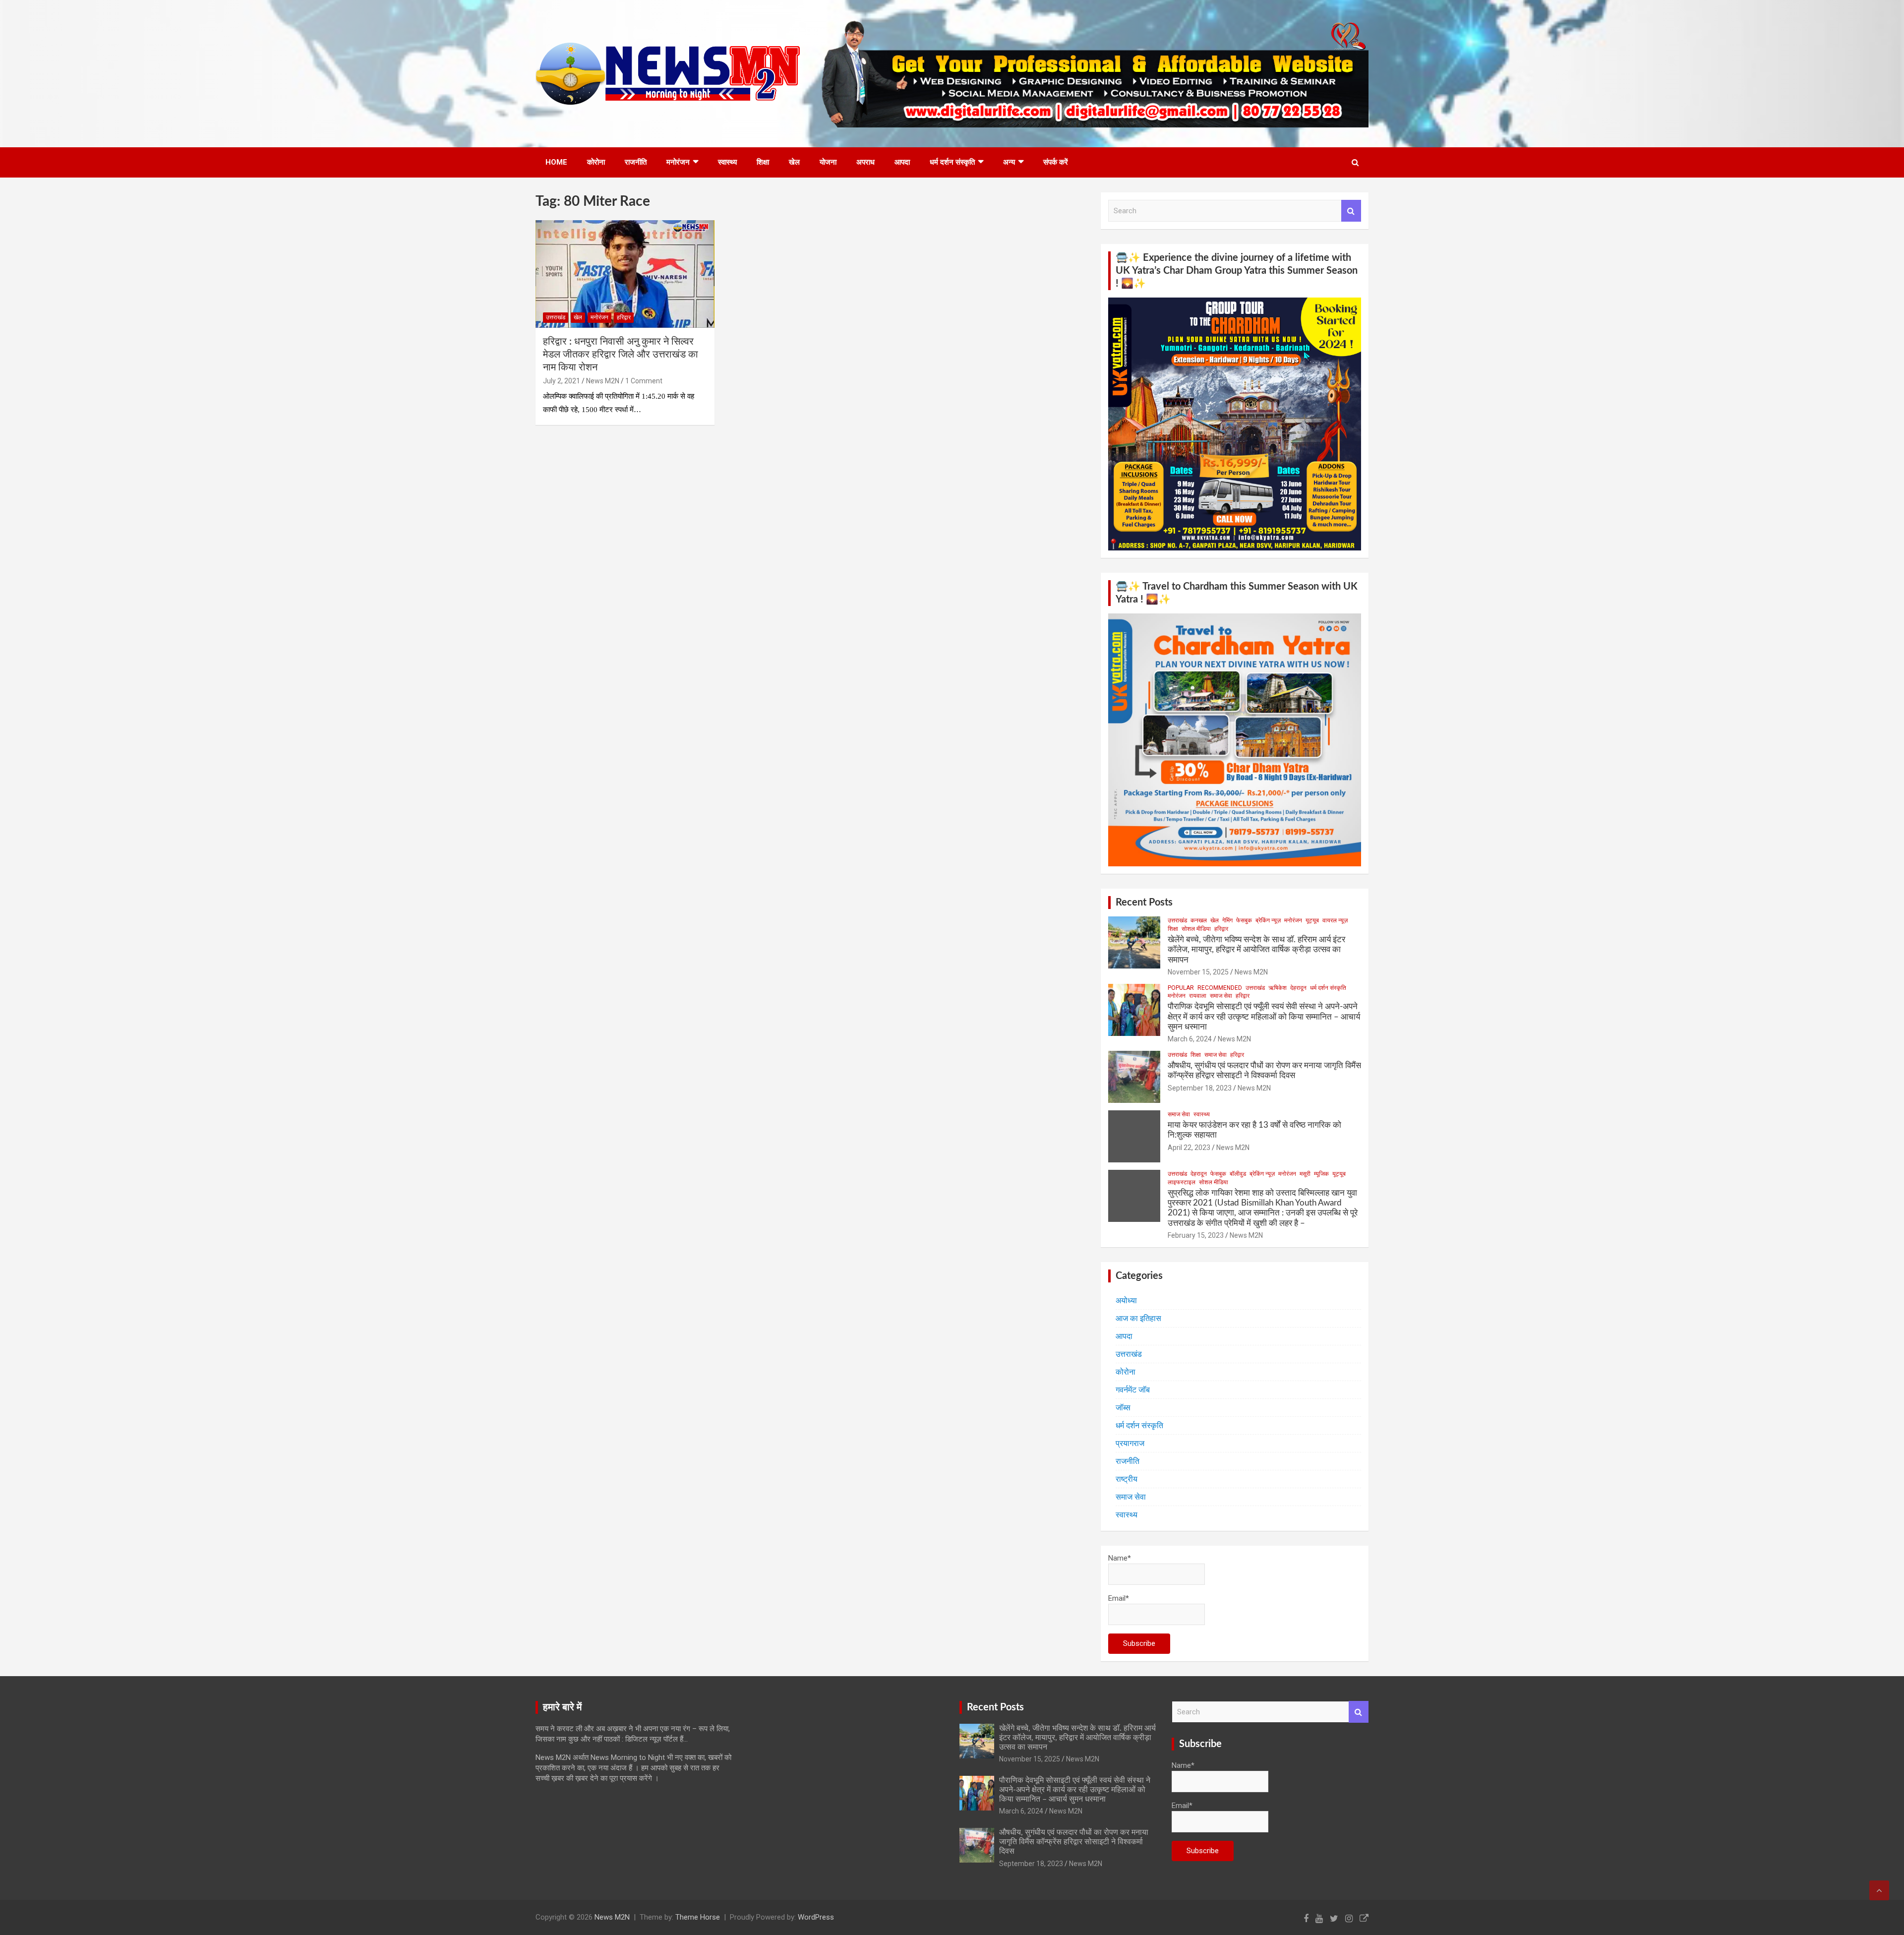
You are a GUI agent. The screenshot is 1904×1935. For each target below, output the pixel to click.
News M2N (603, 381)
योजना (828, 162)
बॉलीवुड (1238, 1174)
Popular (1181, 988)
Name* (1120, 1558)
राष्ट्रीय (1127, 1479)
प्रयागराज (1130, 1443)
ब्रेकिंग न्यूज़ (1268, 920)
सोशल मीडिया (1196, 929)
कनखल (1199, 920)
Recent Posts (1144, 903)
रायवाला (1198, 996)
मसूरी (1305, 1174)
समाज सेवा (1221, 996)
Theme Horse (698, 1917)
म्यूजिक (1321, 1174)
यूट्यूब (1312, 920)
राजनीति (636, 162)
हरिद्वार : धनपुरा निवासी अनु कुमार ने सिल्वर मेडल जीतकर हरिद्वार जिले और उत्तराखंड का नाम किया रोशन (621, 355)
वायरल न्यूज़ (1335, 920)
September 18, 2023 (1200, 1088)
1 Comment (644, 381)
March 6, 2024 (1190, 1039)
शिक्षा (763, 162)
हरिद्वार (624, 317)
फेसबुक (1244, 920)
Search (1351, 211)
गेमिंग (1227, 920)
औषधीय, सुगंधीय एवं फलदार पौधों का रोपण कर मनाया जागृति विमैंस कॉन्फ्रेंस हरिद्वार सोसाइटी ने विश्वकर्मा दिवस (1074, 1842)
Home (556, 162)
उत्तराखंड (556, 317)
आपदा (902, 162)
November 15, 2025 (1198, 972)
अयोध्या (1126, 1300)
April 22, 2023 (1189, 1148)
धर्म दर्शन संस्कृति (952, 162)
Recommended (1220, 988)
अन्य (1009, 162)
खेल (794, 162)
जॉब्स (1123, 1408)
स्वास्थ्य (727, 162)
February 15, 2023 (1196, 1235)
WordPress (816, 1917)
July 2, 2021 (562, 381)
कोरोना (596, 162)
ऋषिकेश (1278, 988)
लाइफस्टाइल (1182, 1182)
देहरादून (1298, 988)
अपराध (865, 162)
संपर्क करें (1056, 162)
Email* (1119, 1598)
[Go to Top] (1879, 1890)
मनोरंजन (678, 162)
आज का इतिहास (1138, 1318)
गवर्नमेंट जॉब (1133, 1390)
